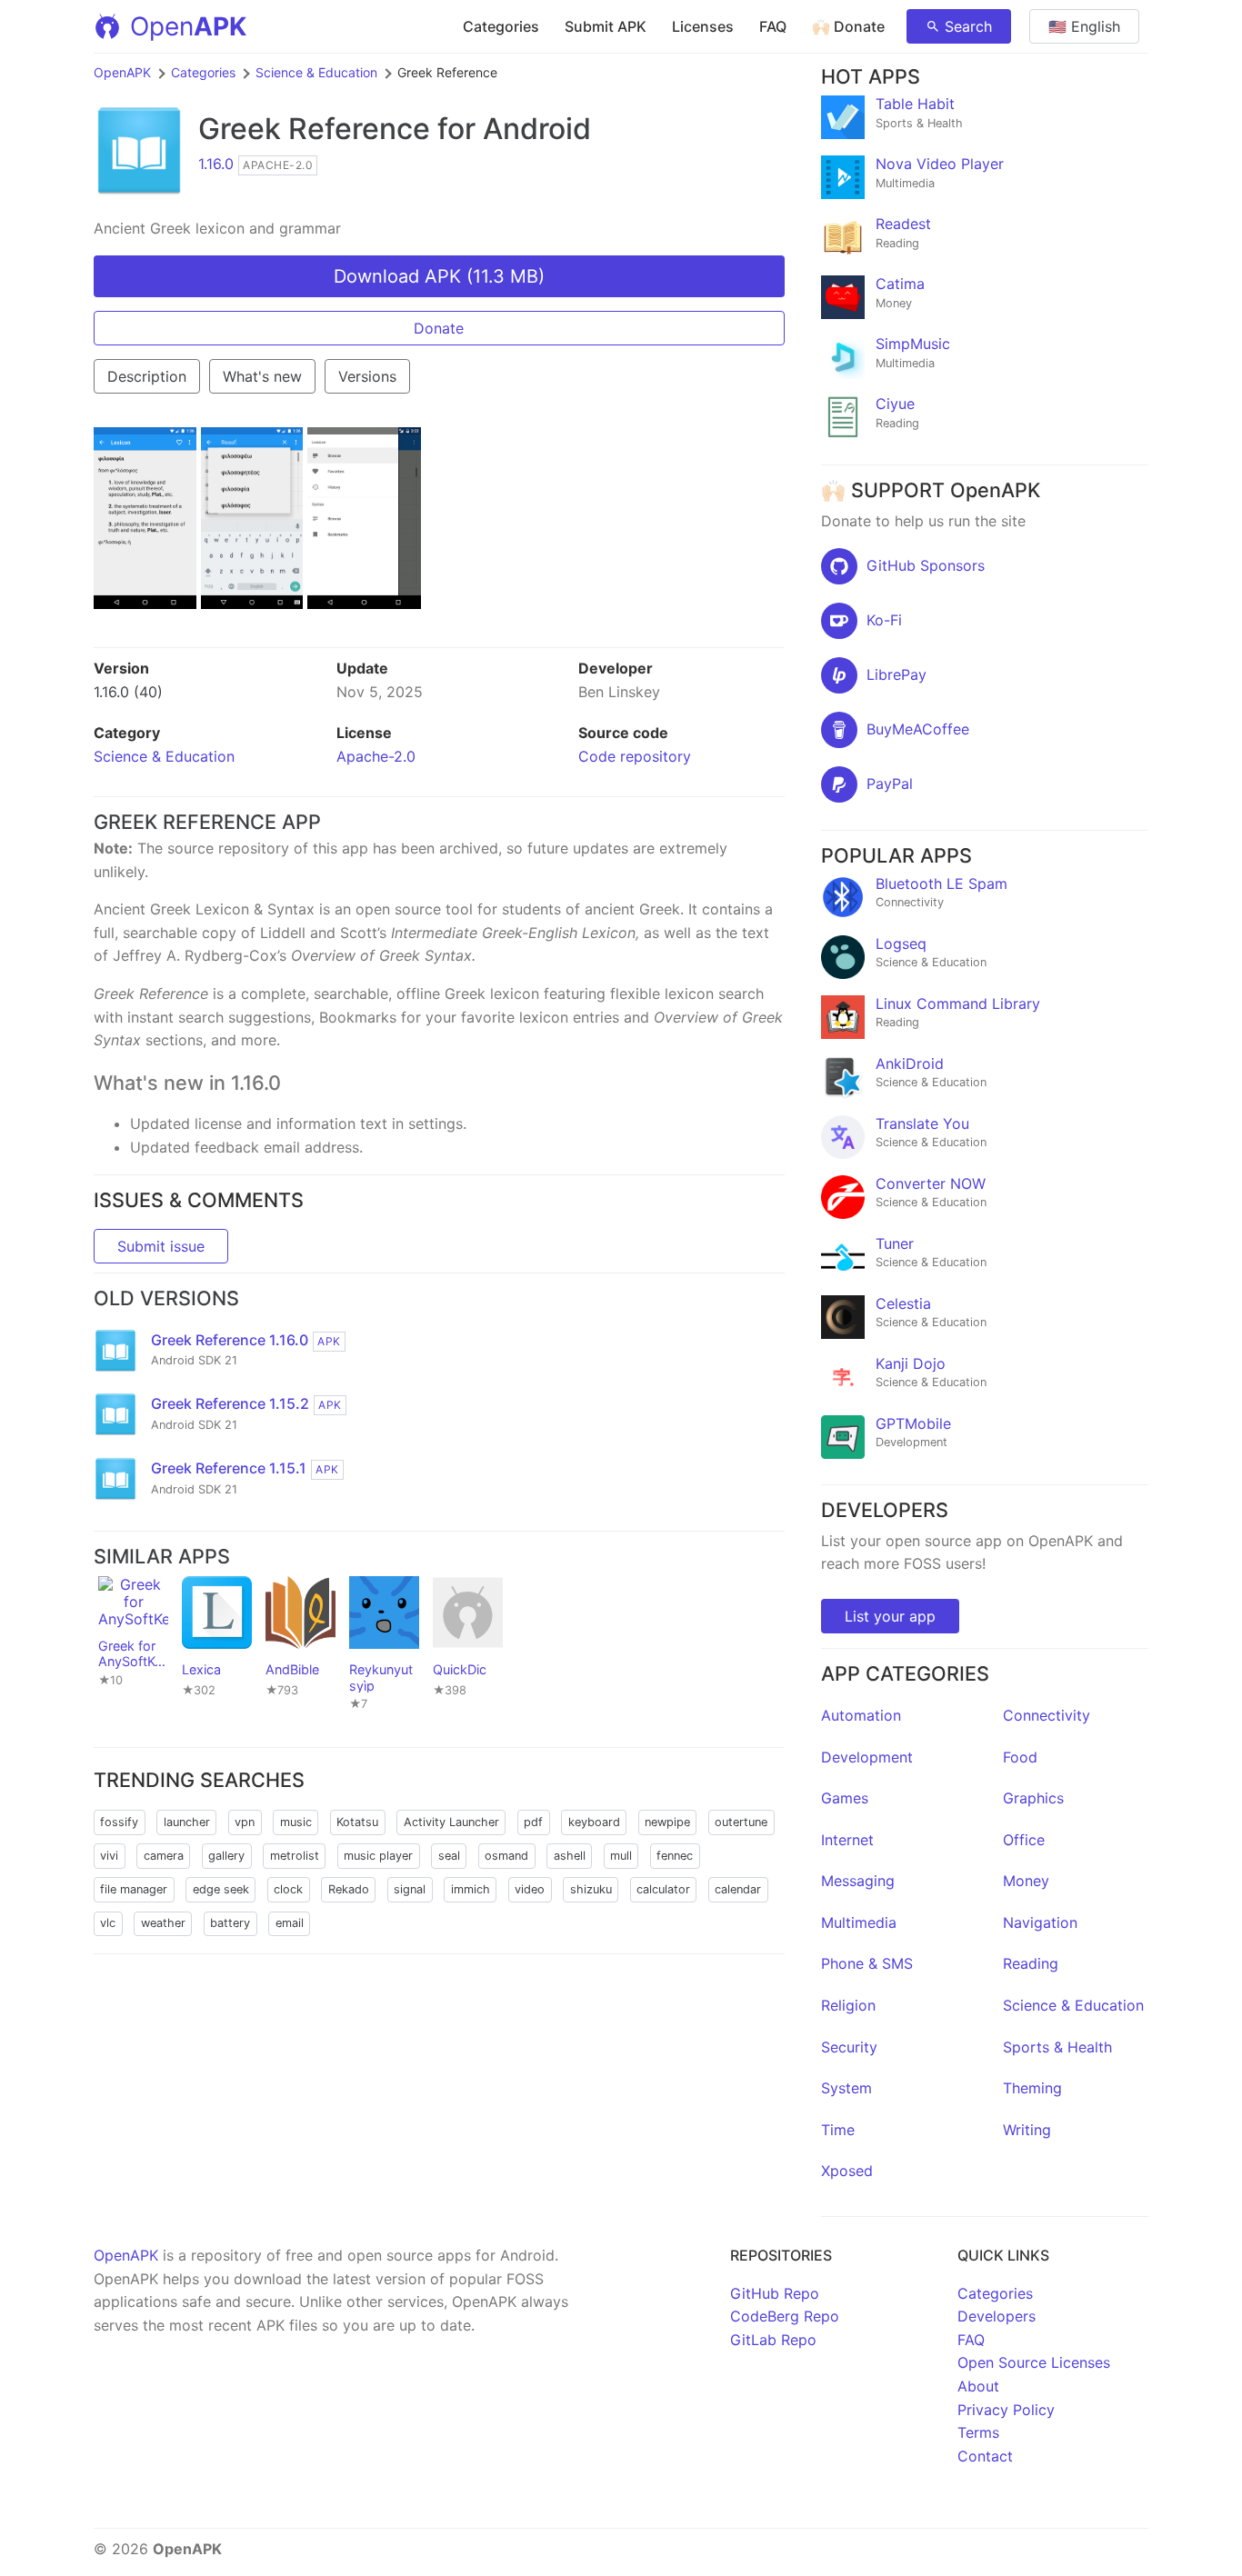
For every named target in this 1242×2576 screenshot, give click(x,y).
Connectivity (1047, 1715)
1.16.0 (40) (128, 692)
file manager (134, 1889)
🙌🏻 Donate (848, 26)
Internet (847, 1840)
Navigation (1040, 1922)
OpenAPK (122, 72)
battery (230, 1923)
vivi (109, 1856)
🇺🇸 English (1084, 26)
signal (410, 1889)
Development (867, 1757)
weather (163, 1923)
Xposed (847, 2171)
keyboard (594, 1822)
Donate (439, 328)
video (530, 1889)
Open (188, 26)
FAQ (773, 26)
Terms (978, 2432)
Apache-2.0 (376, 756)
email (290, 1923)
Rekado (349, 1889)
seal (449, 1856)
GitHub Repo (775, 2293)
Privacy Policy (1006, 2410)
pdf (533, 1822)
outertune (741, 1822)
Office (1024, 1840)
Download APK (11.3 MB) (439, 276)
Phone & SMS (867, 1963)
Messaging (858, 1881)
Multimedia (859, 1922)
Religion (848, 2005)
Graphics (1033, 1798)
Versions (367, 376)
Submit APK (606, 26)
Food (1020, 1757)
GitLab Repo (773, 2340)
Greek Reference (314, 129)
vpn (245, 1822)
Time (838, 2130)
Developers (997, 2316)
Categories (501, 26)
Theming (1032, 2088)
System (846, 2088)
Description (147, 376)
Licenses (703, 26)
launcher (187, 1822)
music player (378, 1856)
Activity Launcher (451, 1822)
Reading (1031, 1963)
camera (164, 1856)
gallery (226, 1856)
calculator (663, 1889)
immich (471, 1889)
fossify (119, 1822)
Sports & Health (1057, 2047)
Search (968, 26)
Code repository (635, 756)
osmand (506, 1856)
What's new (262, 376)
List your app (890, 1616)
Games (845, 1798)
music (296, 1822)
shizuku (591, 1889)
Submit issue (161, 1246)
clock (288, 1889)
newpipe (667, 1822)
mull (621, 1856)
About (978, 2386)
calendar (738, 1889)
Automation (861, 1715)
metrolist (295, 1856)
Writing (1027, 2130)
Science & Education (316, 72)
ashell (570, 1856)
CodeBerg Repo (785, 2316)
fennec (675, 1856)
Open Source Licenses (1034, 2362)
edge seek (221, 1889)
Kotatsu (357, 1822)
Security (849, 2047)
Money (1026, 1881)
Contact (985, 2456)
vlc (108, 1923)
